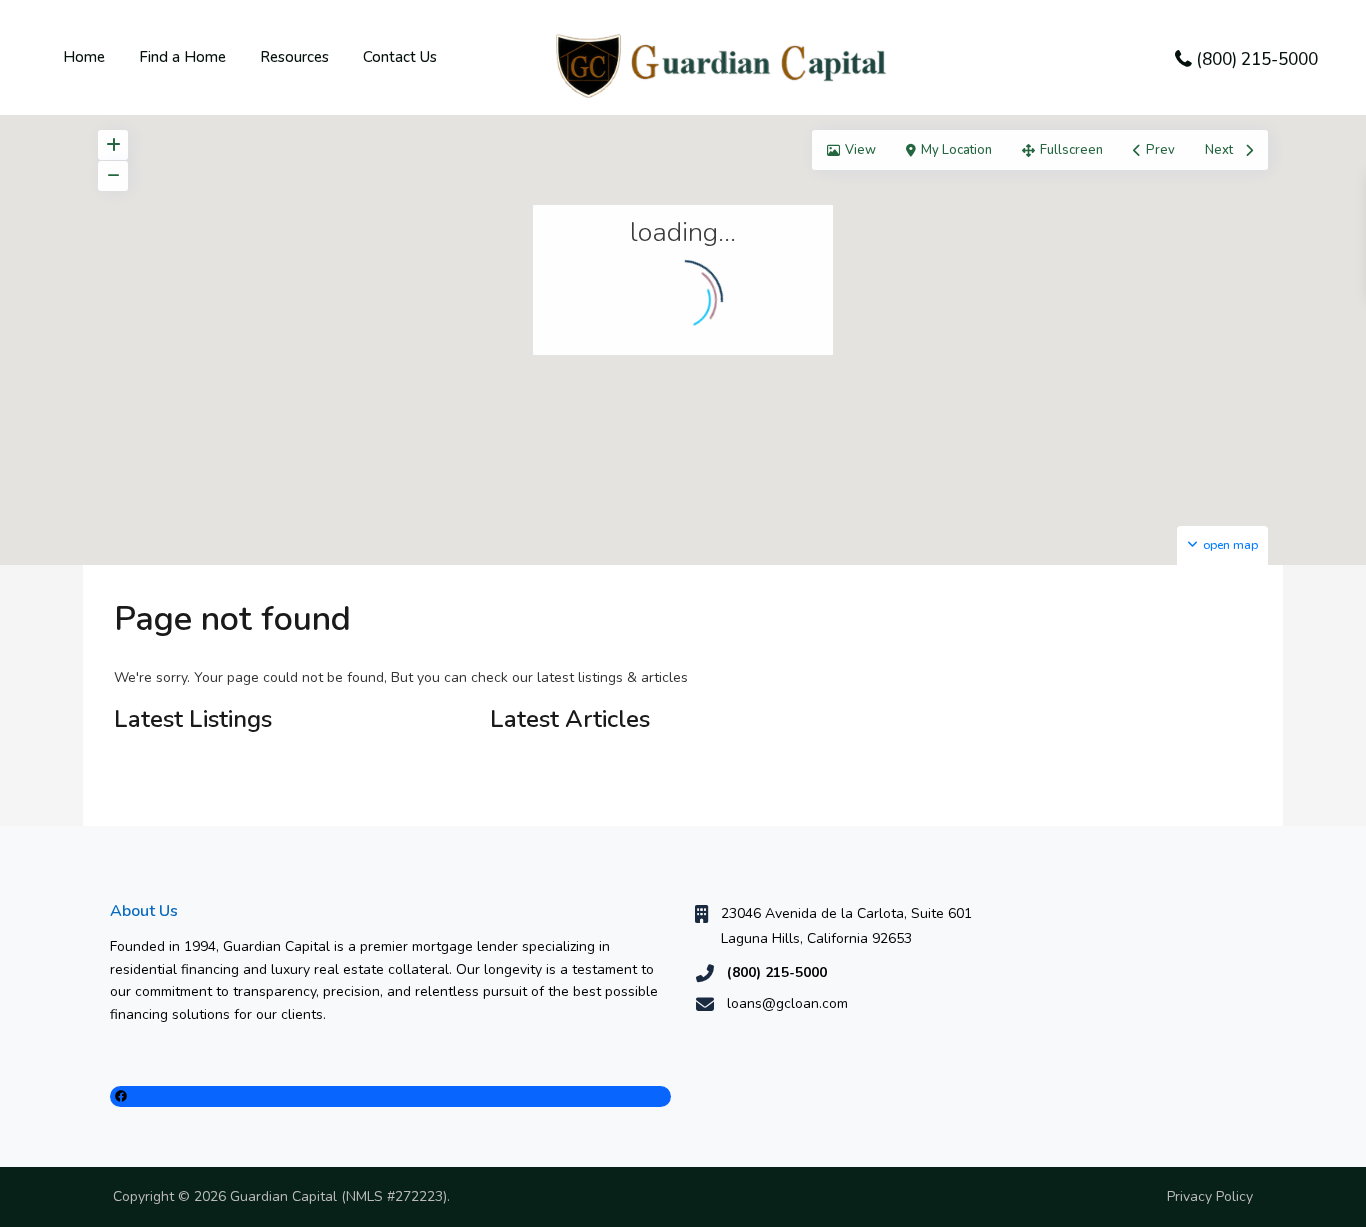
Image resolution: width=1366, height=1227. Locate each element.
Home (84, 57)
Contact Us (400, 57)
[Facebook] (390, 1096)
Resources (294, 57)
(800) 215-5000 (1257, 59)
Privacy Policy (1210, 1196)
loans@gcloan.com (787, 1003)
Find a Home (182, 57)
